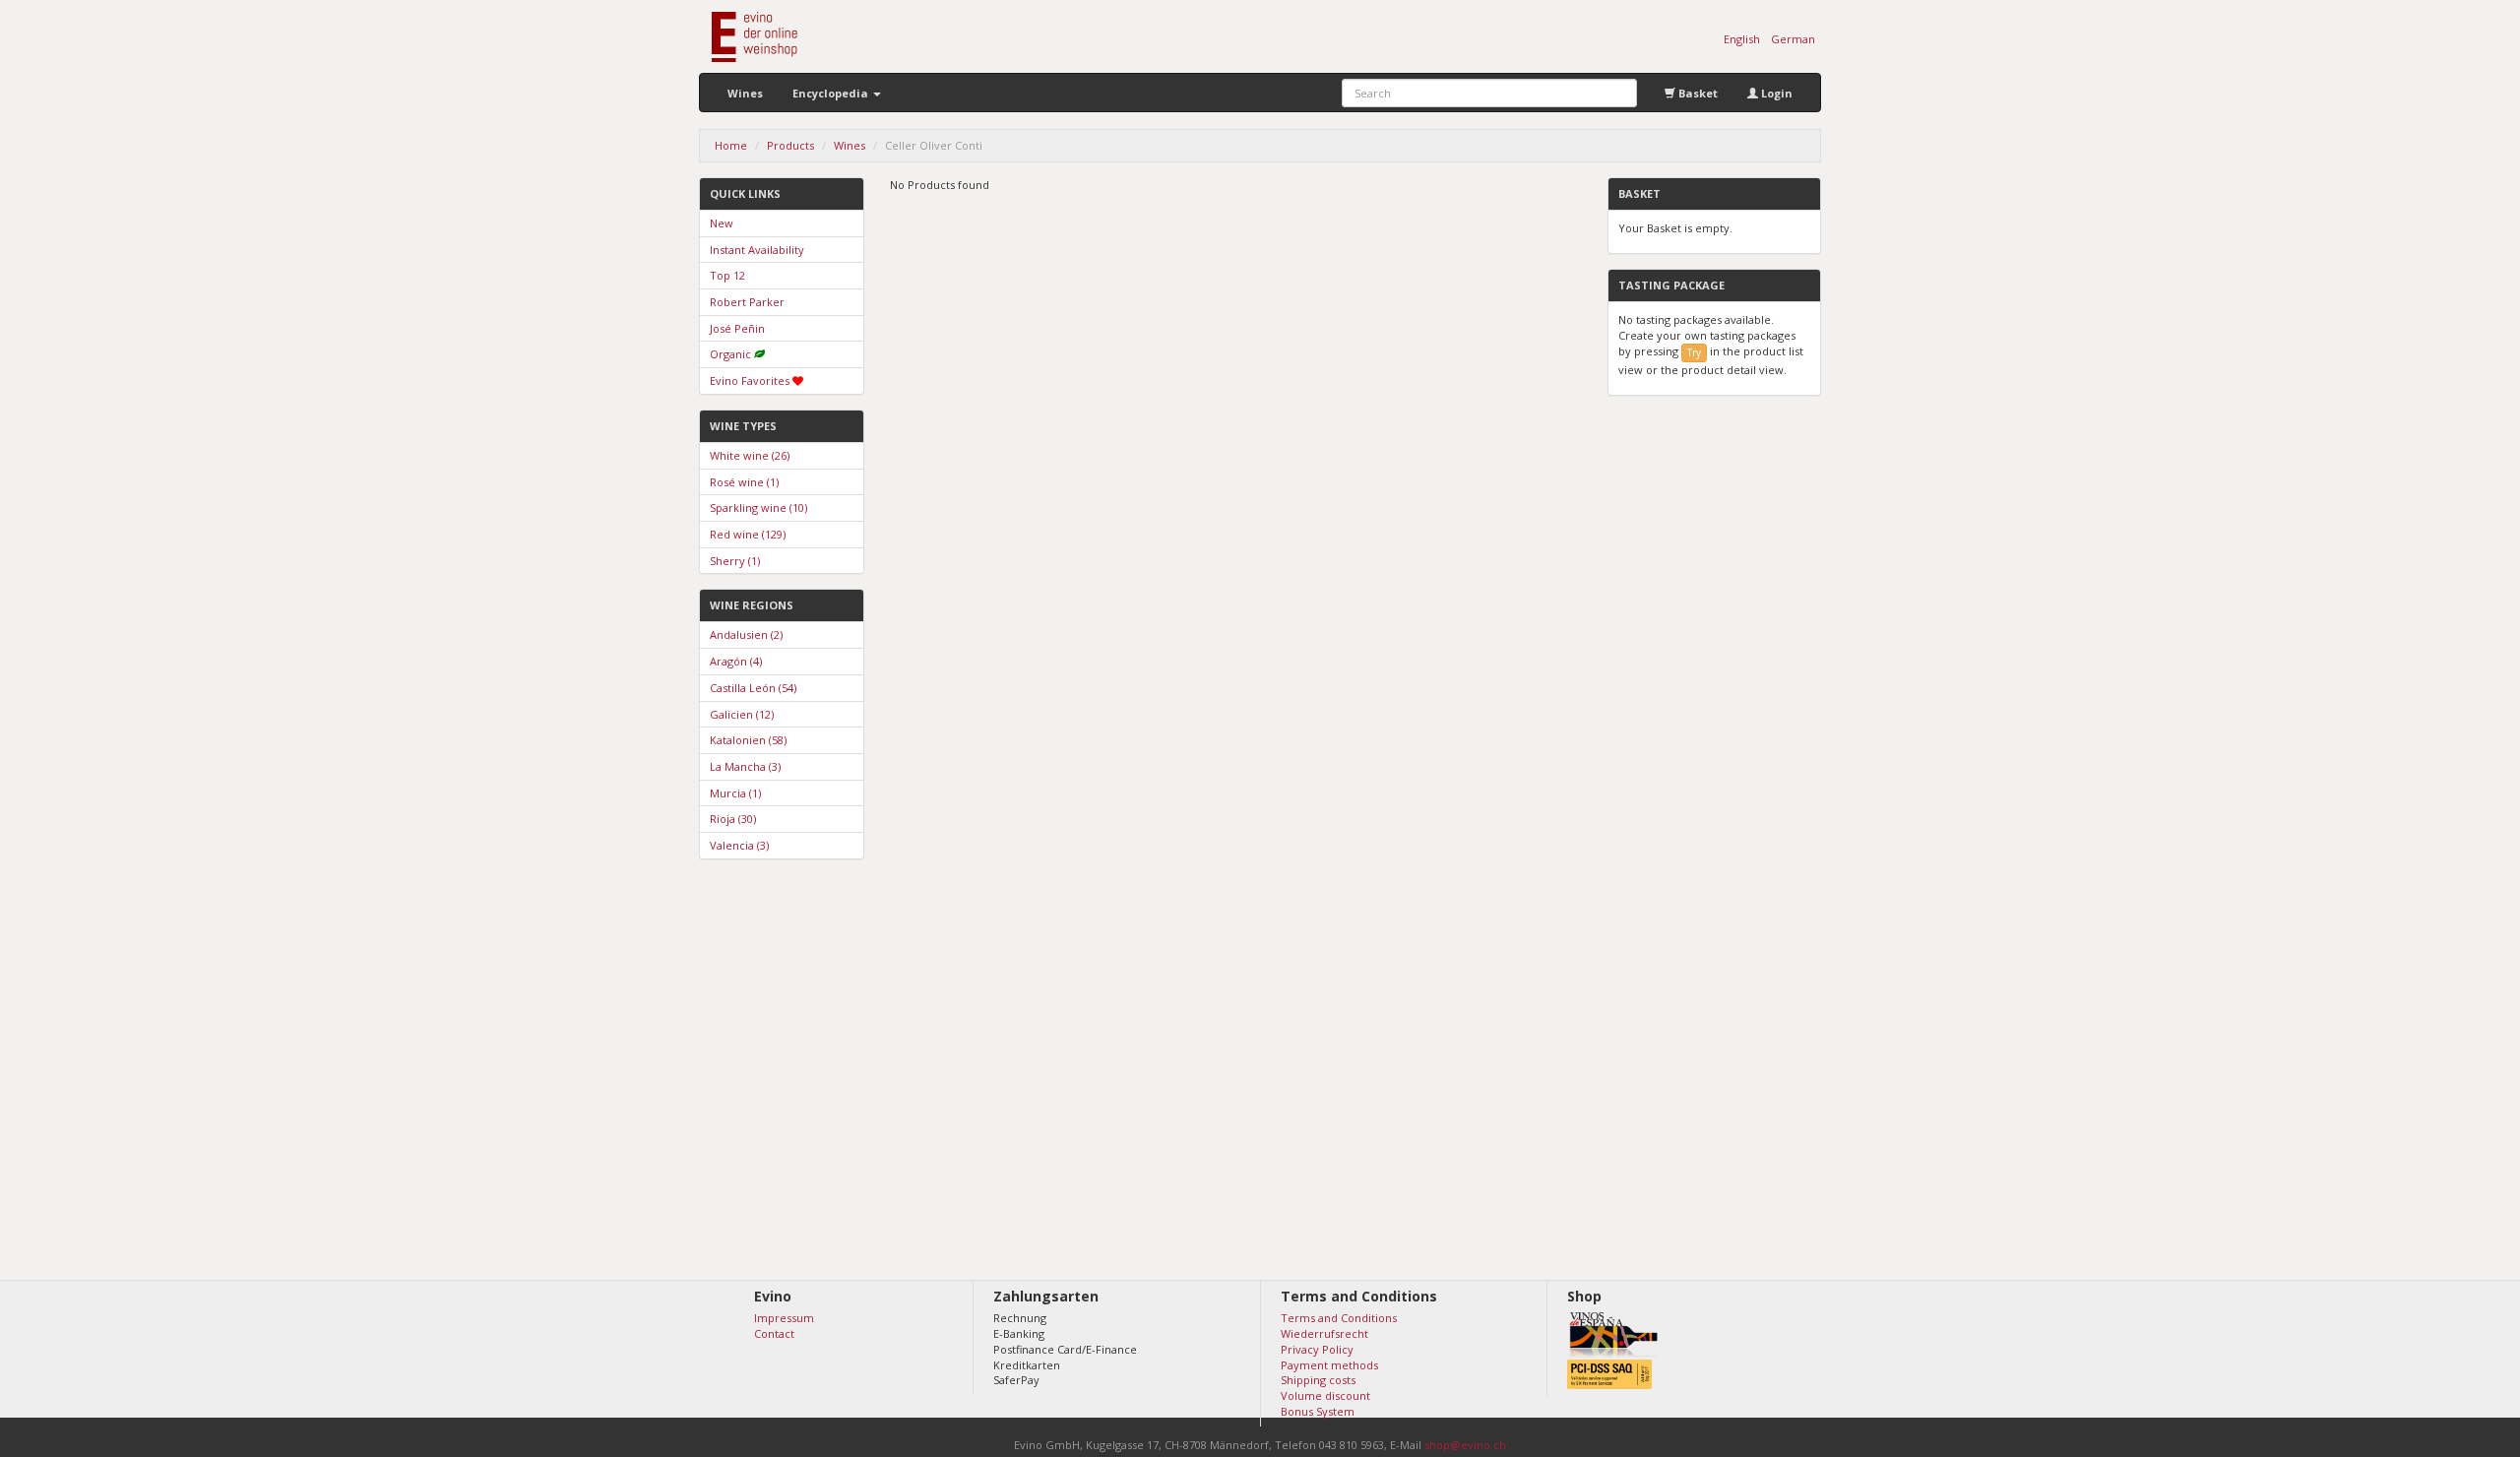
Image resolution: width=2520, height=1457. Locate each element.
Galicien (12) (742, 714)
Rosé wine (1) (744, 482)
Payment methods (1329, 1365)
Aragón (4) (736, 661)
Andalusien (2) (746, 634)
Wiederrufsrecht (1324, 1333)
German (1793, 39)
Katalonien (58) (748, 740)
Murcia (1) (735, 793)
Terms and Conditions (1339, 1318)
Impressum (784, 1318)
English (1742, 39)
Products (790, 145)
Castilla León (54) (753, 688)
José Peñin (737, 328)
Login (1775, 93)
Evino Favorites (750, 380)
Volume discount (1325, 1395)
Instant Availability (757, 250)
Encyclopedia (832, 93)
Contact (774, 1333)
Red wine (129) (748, 534)
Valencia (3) (739, 845)
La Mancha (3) (745, 766)
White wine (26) (750, 455)
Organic (730, 354)
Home (731, 145)
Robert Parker (747, 302)
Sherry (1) (735, 561)
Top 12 (727, 275)
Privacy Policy (1317, 1349)
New (722, 223)
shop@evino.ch (1465, 1445)
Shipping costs (1318, 1380)
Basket (1697, 93)
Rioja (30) (733, 819)
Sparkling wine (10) (758, 507)
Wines (745, 93)
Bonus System (1318, 1411)
